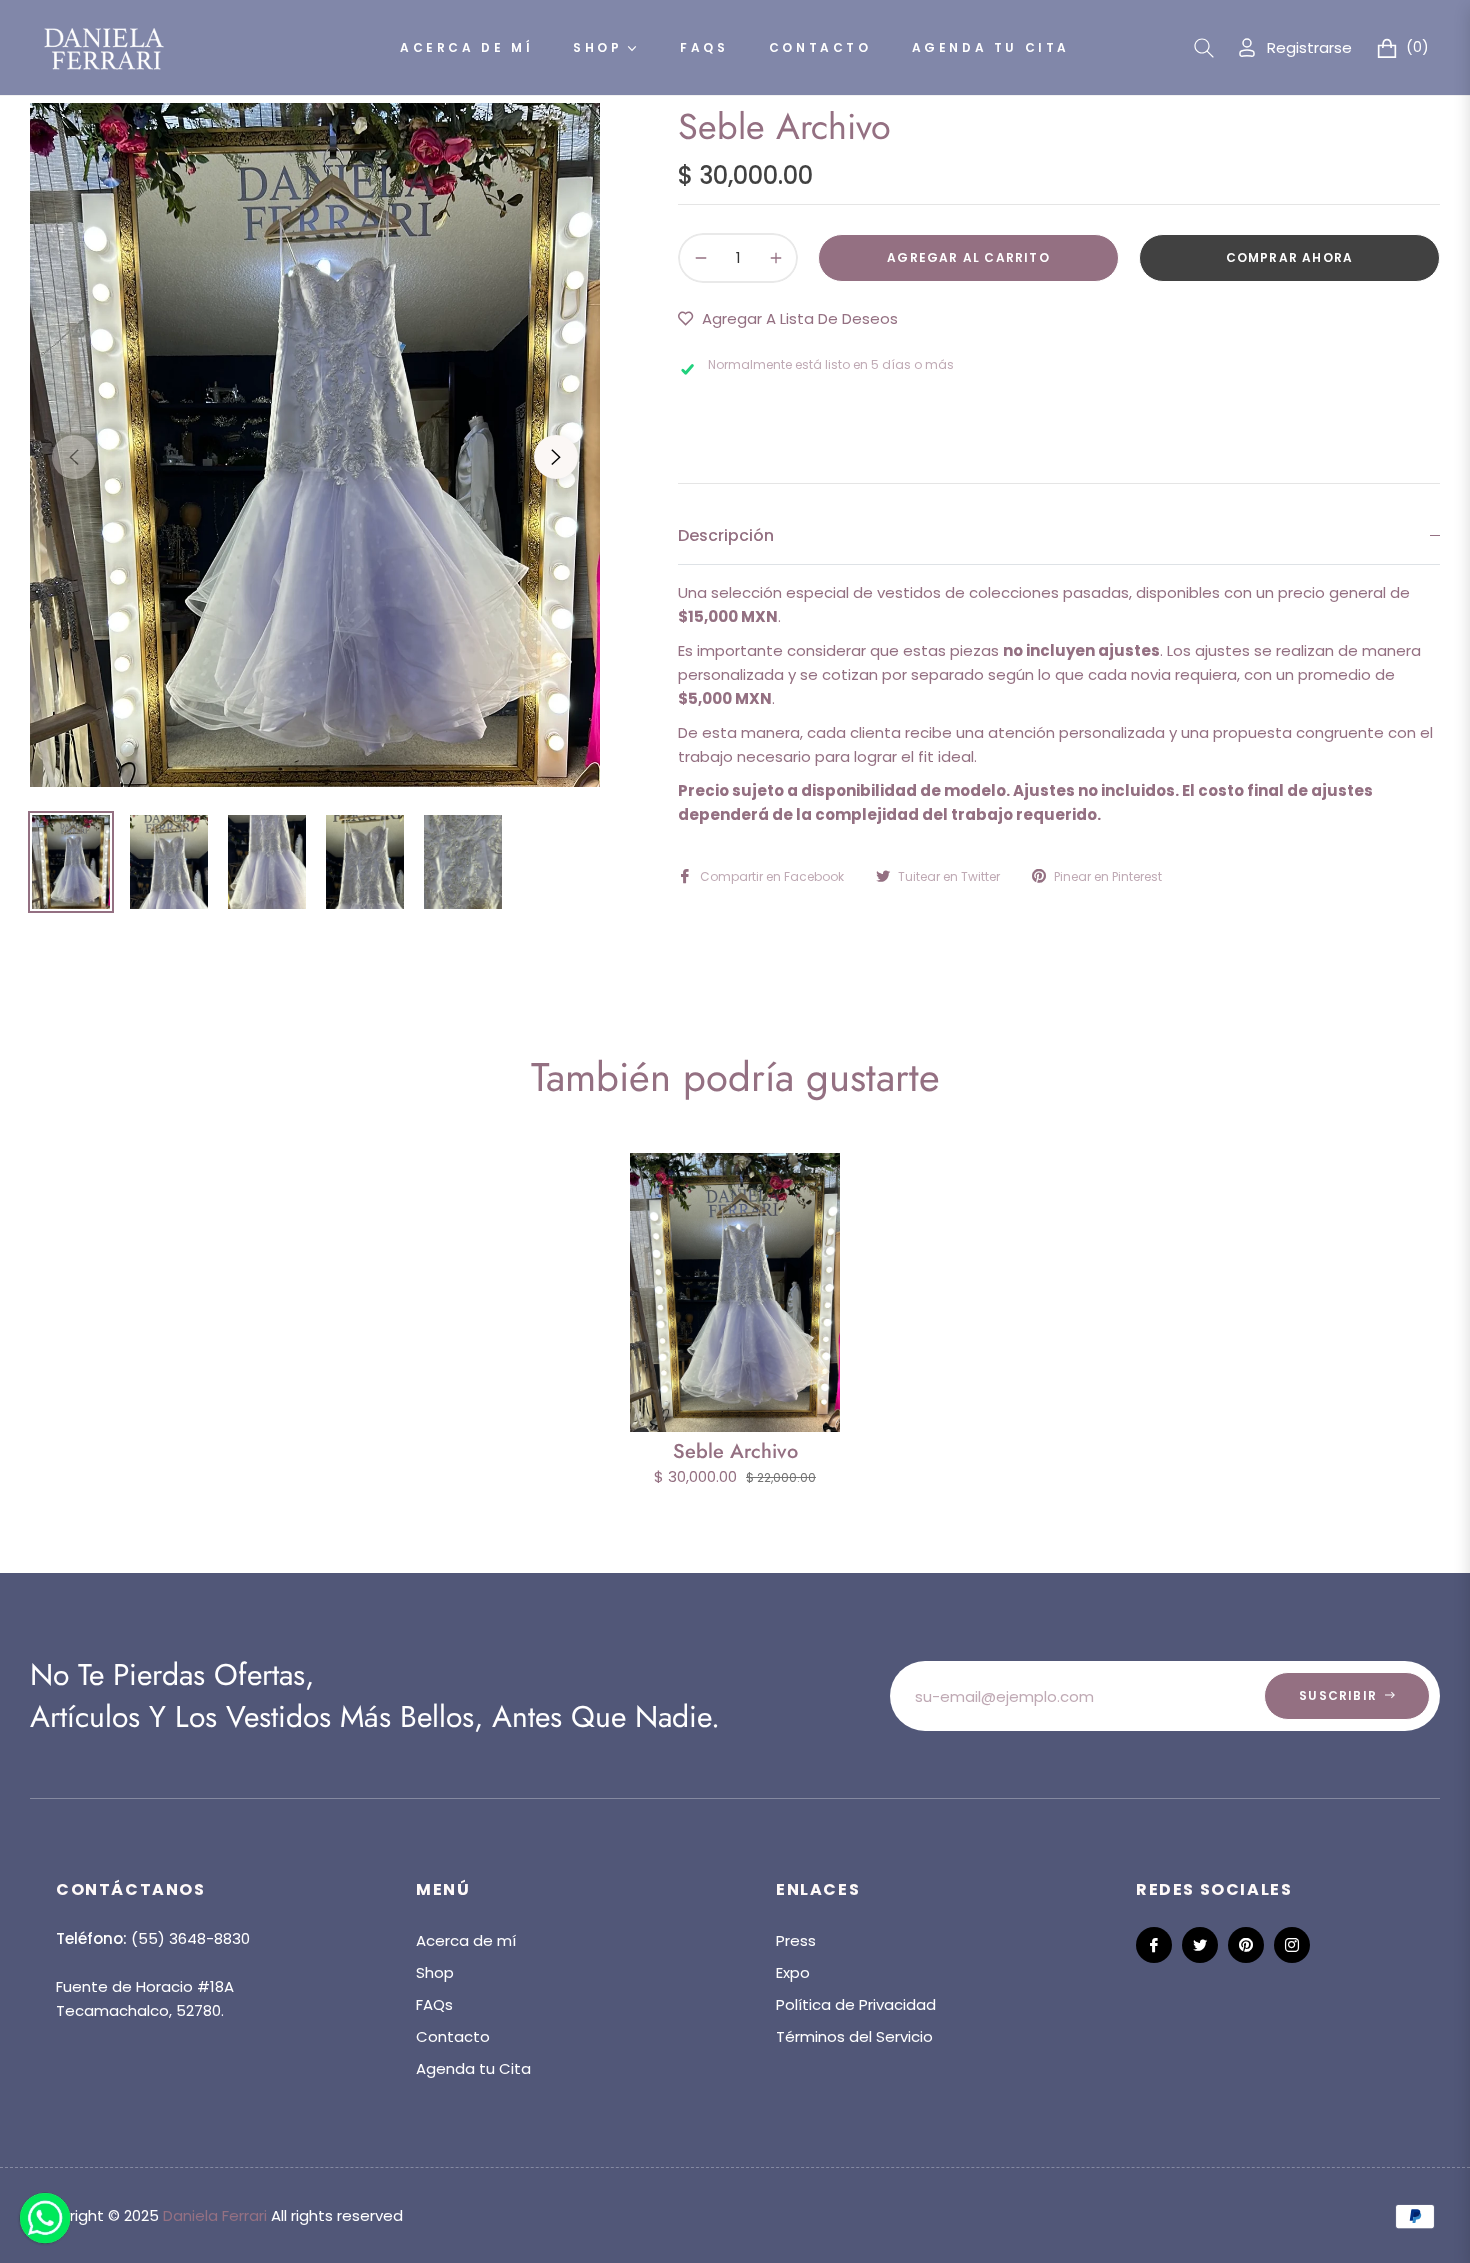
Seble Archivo (735, 1451)
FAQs (434, 2004)
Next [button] (556, 457)
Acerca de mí (466, 1940)
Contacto (453, 2036)
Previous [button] (74, 457)
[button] (1204, 48)
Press (796, 1940)
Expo (793, 1972)
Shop (435, 1972)
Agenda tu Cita (473, 2068)
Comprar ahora (1290, 257)
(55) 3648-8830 (190, 1938)
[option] (315, 445)
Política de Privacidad (856, 2004)
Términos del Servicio (854, 2036)
